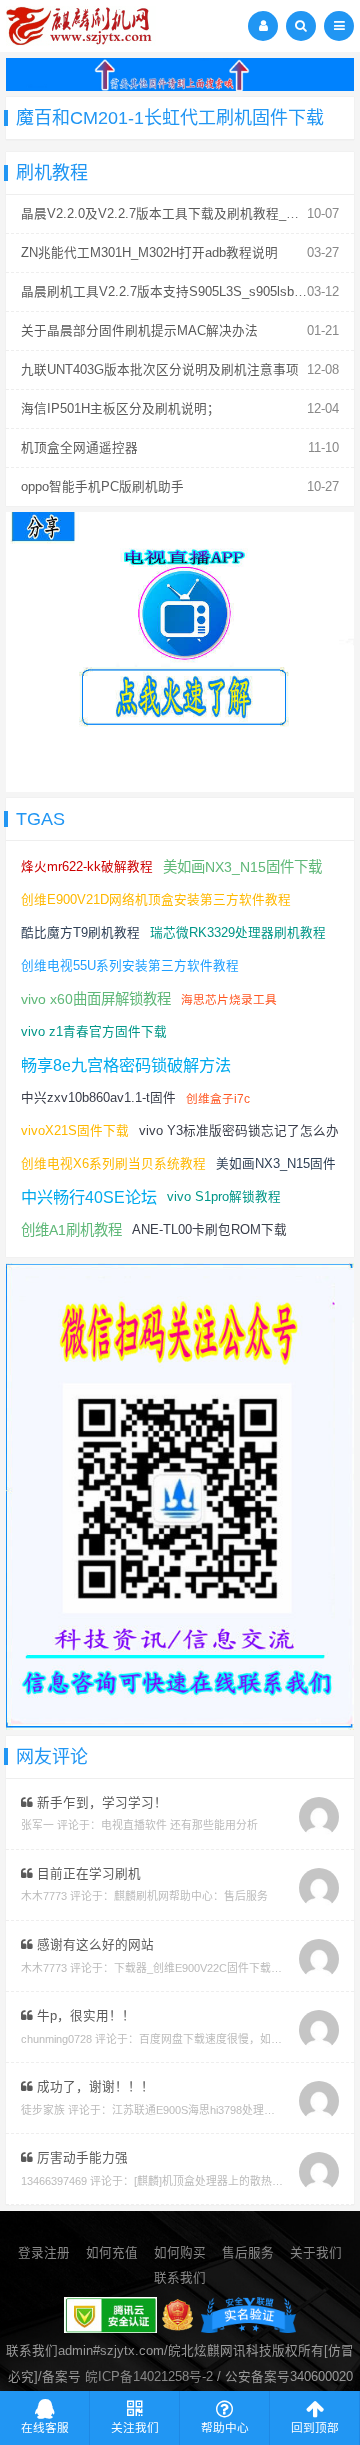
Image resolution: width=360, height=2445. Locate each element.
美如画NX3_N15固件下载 (242, 867)
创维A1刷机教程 (71, 1230)
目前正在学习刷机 (87, 1874)
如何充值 (112, 2253)
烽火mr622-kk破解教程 (87, 867)
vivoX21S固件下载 (75, 1131)
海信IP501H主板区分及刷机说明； (120, 409)
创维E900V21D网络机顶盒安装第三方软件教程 (156, 900)
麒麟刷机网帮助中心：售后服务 (191, 1896)
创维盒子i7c (218, 1098)
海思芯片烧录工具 (229, 999)
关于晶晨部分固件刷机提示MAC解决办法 (139, 331)
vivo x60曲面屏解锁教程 (96, 999)
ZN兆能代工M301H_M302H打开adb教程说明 (149, 253)
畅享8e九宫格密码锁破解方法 (126, 1065)
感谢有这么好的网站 (93, 1945)
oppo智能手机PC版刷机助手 (102, 487)
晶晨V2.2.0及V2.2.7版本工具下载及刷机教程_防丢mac (179, 214)
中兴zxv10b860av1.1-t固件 (98, 1098)
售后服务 (248, 2253)
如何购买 (180, 2253)
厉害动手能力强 (80, 2158)
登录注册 (44, 2253)
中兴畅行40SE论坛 (89, 1197)
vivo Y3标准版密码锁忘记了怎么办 (239, 1131)
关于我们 (316, 2253)
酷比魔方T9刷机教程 (80, 933)
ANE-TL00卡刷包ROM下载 (209, 1230)
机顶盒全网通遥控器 (79, 448)
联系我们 (180, 2278)
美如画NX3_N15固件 (276, 1164)
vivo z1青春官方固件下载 (94, 1032)
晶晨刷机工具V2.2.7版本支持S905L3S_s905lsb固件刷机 (183, 292)
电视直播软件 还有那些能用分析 (179, 1825)
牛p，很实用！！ (84, 2016)
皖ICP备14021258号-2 (149, 2377)
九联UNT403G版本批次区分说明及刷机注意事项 (160, 370)
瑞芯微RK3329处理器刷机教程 (238, 933)
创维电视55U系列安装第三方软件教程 (130, 966)
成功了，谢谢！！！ (93, 2087)
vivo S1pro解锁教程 (224, 1197)
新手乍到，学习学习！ (100, 1803)
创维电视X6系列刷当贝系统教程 (113, 1164)
